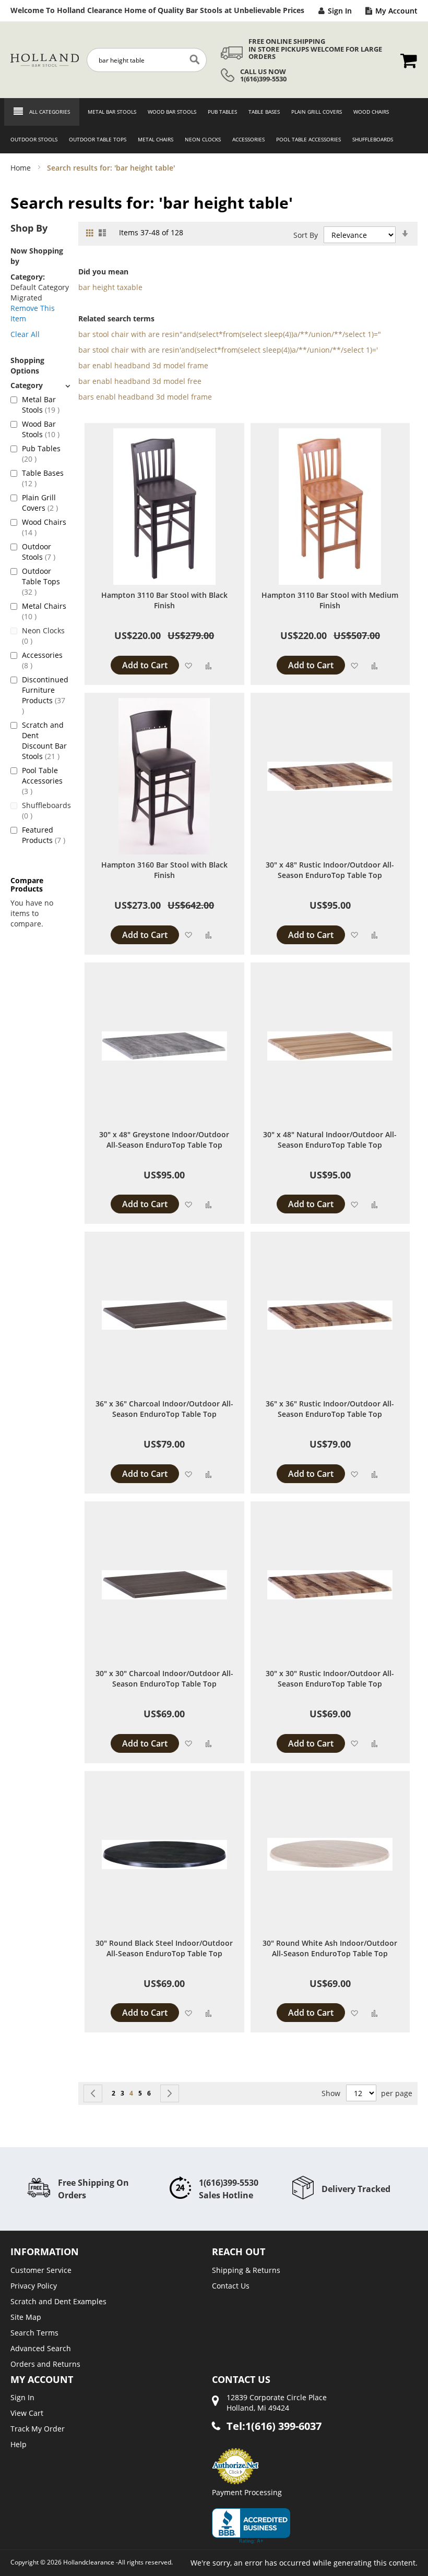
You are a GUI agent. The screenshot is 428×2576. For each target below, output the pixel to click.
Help (19, 2444)
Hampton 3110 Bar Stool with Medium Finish (330, 600)
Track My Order (38, 2429)
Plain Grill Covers (45, 503)
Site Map (26, 2317)
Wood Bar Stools (45, 429)
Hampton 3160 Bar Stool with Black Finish (164, 870)
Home (22, 168)
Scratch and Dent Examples (58, 2301)
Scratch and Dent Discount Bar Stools (45, 741)
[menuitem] (109, 112)
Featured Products (45, 835)
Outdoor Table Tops (41, 581)
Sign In (340, 11)
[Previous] (93, 2093)
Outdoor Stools (45, 552)
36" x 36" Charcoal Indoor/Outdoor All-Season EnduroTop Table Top (164, 1409)
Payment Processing (247, 2492)
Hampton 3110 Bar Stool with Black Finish (164, 600)
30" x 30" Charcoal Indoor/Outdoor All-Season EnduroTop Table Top (164, 1678)
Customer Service (41, 2270)
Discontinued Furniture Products (45, 690)
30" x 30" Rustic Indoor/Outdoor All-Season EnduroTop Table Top (330, 1678)
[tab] (40, 385)
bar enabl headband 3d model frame (143, 365)
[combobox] (147, 60)
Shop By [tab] (29, 228)
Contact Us (231, 2286)
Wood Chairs (44, 527)
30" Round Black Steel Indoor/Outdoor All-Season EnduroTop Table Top (164, 1948)
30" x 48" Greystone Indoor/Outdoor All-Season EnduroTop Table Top (164, 1140)
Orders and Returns (45, 2364)
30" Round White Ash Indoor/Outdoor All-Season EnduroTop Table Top (330, 1948)
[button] (188, 665)
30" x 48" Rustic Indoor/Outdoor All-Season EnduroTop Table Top (330, 870)
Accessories (42, 660)
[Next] (170, 2093)
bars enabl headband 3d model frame (145, 397)
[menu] (214, 126)
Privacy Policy (34, 2286)
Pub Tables (41, 454)
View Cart (27, 2413)
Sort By (306, 235)
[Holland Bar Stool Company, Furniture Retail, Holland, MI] (251, 2526)
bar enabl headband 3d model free (140, 381)
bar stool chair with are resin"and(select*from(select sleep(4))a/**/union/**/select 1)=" (230, 334)
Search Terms (34, 2333)
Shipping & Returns (246, 2270)
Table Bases (43, 478)
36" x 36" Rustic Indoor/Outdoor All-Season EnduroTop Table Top (330, 1409)
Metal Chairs (44, 611)
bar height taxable (110, 287)
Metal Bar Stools (45, 405)
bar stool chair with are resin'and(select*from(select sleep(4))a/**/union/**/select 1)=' (228, 350)
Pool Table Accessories (42, 781)
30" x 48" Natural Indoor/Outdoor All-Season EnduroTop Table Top (330, 1140)
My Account (396, 11)
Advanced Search (41, 2348)
